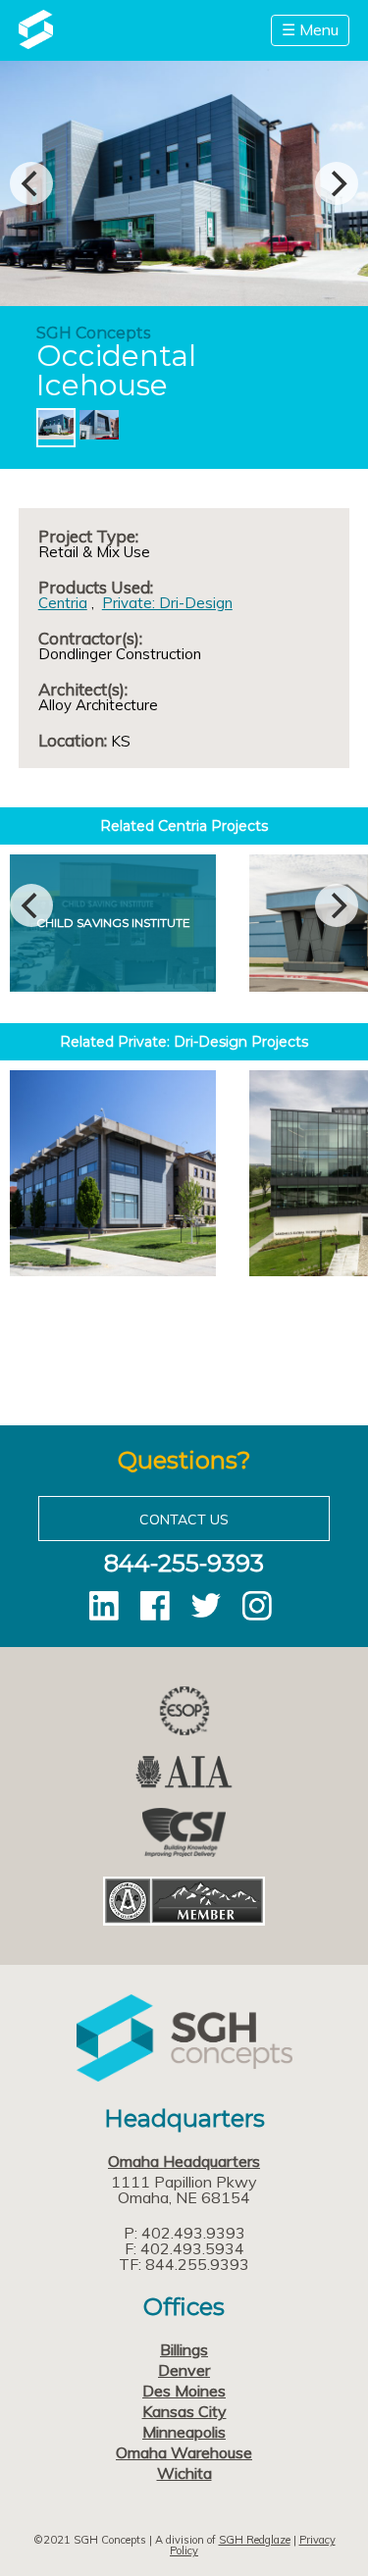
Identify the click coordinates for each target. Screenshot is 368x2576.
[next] (337, 183)
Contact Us (184, 1520)
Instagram (257, 1606)
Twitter (206, 1606)
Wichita (184, 2473)
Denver (184, 2370)
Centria (63, 603)
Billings (184, 2349)
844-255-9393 (184, 1563)
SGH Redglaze (255, 2540)
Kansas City (184, 2411)
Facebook (155, 1606)
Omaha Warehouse (184, 2452)
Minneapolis (184, 2432)
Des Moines (184, 2391)
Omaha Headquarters (184, 2161)
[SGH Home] (36, 43)
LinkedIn (104, 1606)
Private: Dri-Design (167, 603)
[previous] (31, 183)
